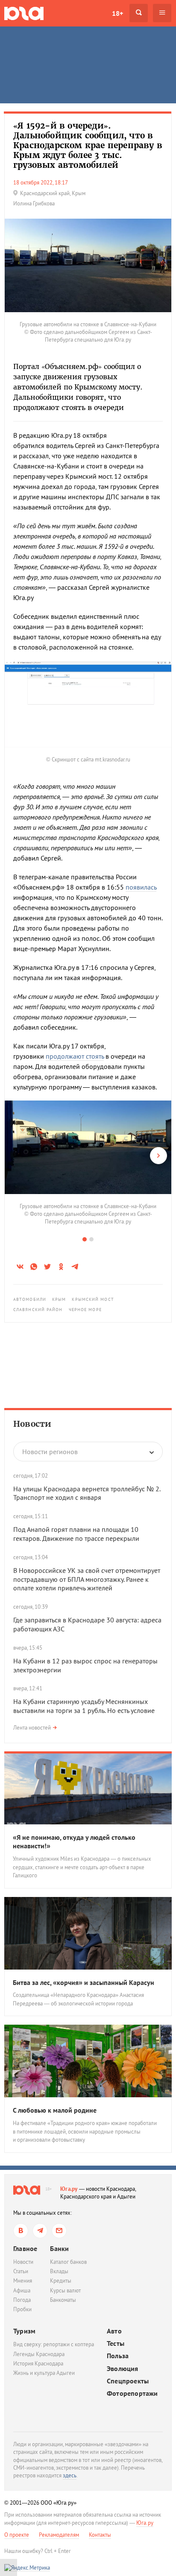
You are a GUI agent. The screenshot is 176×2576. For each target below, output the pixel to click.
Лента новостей (32, 1728)
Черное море (85, 1310)
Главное (25, 2248)
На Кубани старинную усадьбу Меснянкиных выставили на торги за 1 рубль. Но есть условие (84, 1706)
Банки (59, 2248)
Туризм (24, 2331)
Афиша (22, 2291)
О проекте (17, 2535)
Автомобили (30, 1299)
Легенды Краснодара (39, 2354)
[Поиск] (139, 13)
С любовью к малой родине (55, 2110)
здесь (70, 2475)
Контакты (100, 2535)
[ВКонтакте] (21, 2231)
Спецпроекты (128, 2381)
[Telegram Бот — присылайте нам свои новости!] (59, 2231)
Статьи (21, 2271)
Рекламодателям (59, 2535)
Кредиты (61, 2281)
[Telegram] (40, 2231)
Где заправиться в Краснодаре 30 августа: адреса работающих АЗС (87, 1624)
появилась (141, 887)
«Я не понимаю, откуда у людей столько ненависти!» (74, 1842)
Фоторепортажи (132, 2393)
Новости (32, 1424)
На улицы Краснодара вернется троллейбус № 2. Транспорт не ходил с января (87, 1493)
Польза (118, 2356)
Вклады (59, 2271)
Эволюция (123, 2369)
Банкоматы (63, 2300)
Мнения (23, 2281)
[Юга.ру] (24, 13)
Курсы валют (65, 2291)
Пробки (22, 2309)
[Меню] (162, 13)
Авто (114, 2331)
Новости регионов (50, 1452)
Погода (22, 2300)
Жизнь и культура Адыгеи (44, 2373)
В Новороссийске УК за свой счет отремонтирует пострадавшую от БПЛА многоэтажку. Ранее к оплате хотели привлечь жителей (87, 1579)
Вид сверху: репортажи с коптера (54, 2344)
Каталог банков (68, 2262)
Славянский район (38, 1310)
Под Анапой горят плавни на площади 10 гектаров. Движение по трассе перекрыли (76, 1534)
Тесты (116, 2343)
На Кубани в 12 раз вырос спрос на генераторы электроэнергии (85, 1665)
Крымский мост (93, 1299)
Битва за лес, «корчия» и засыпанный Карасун (84, 1982)
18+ (117, 13)
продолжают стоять (75, 1056)
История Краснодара (38, 2364)
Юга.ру (69, 2189)
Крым (59, 1299)
